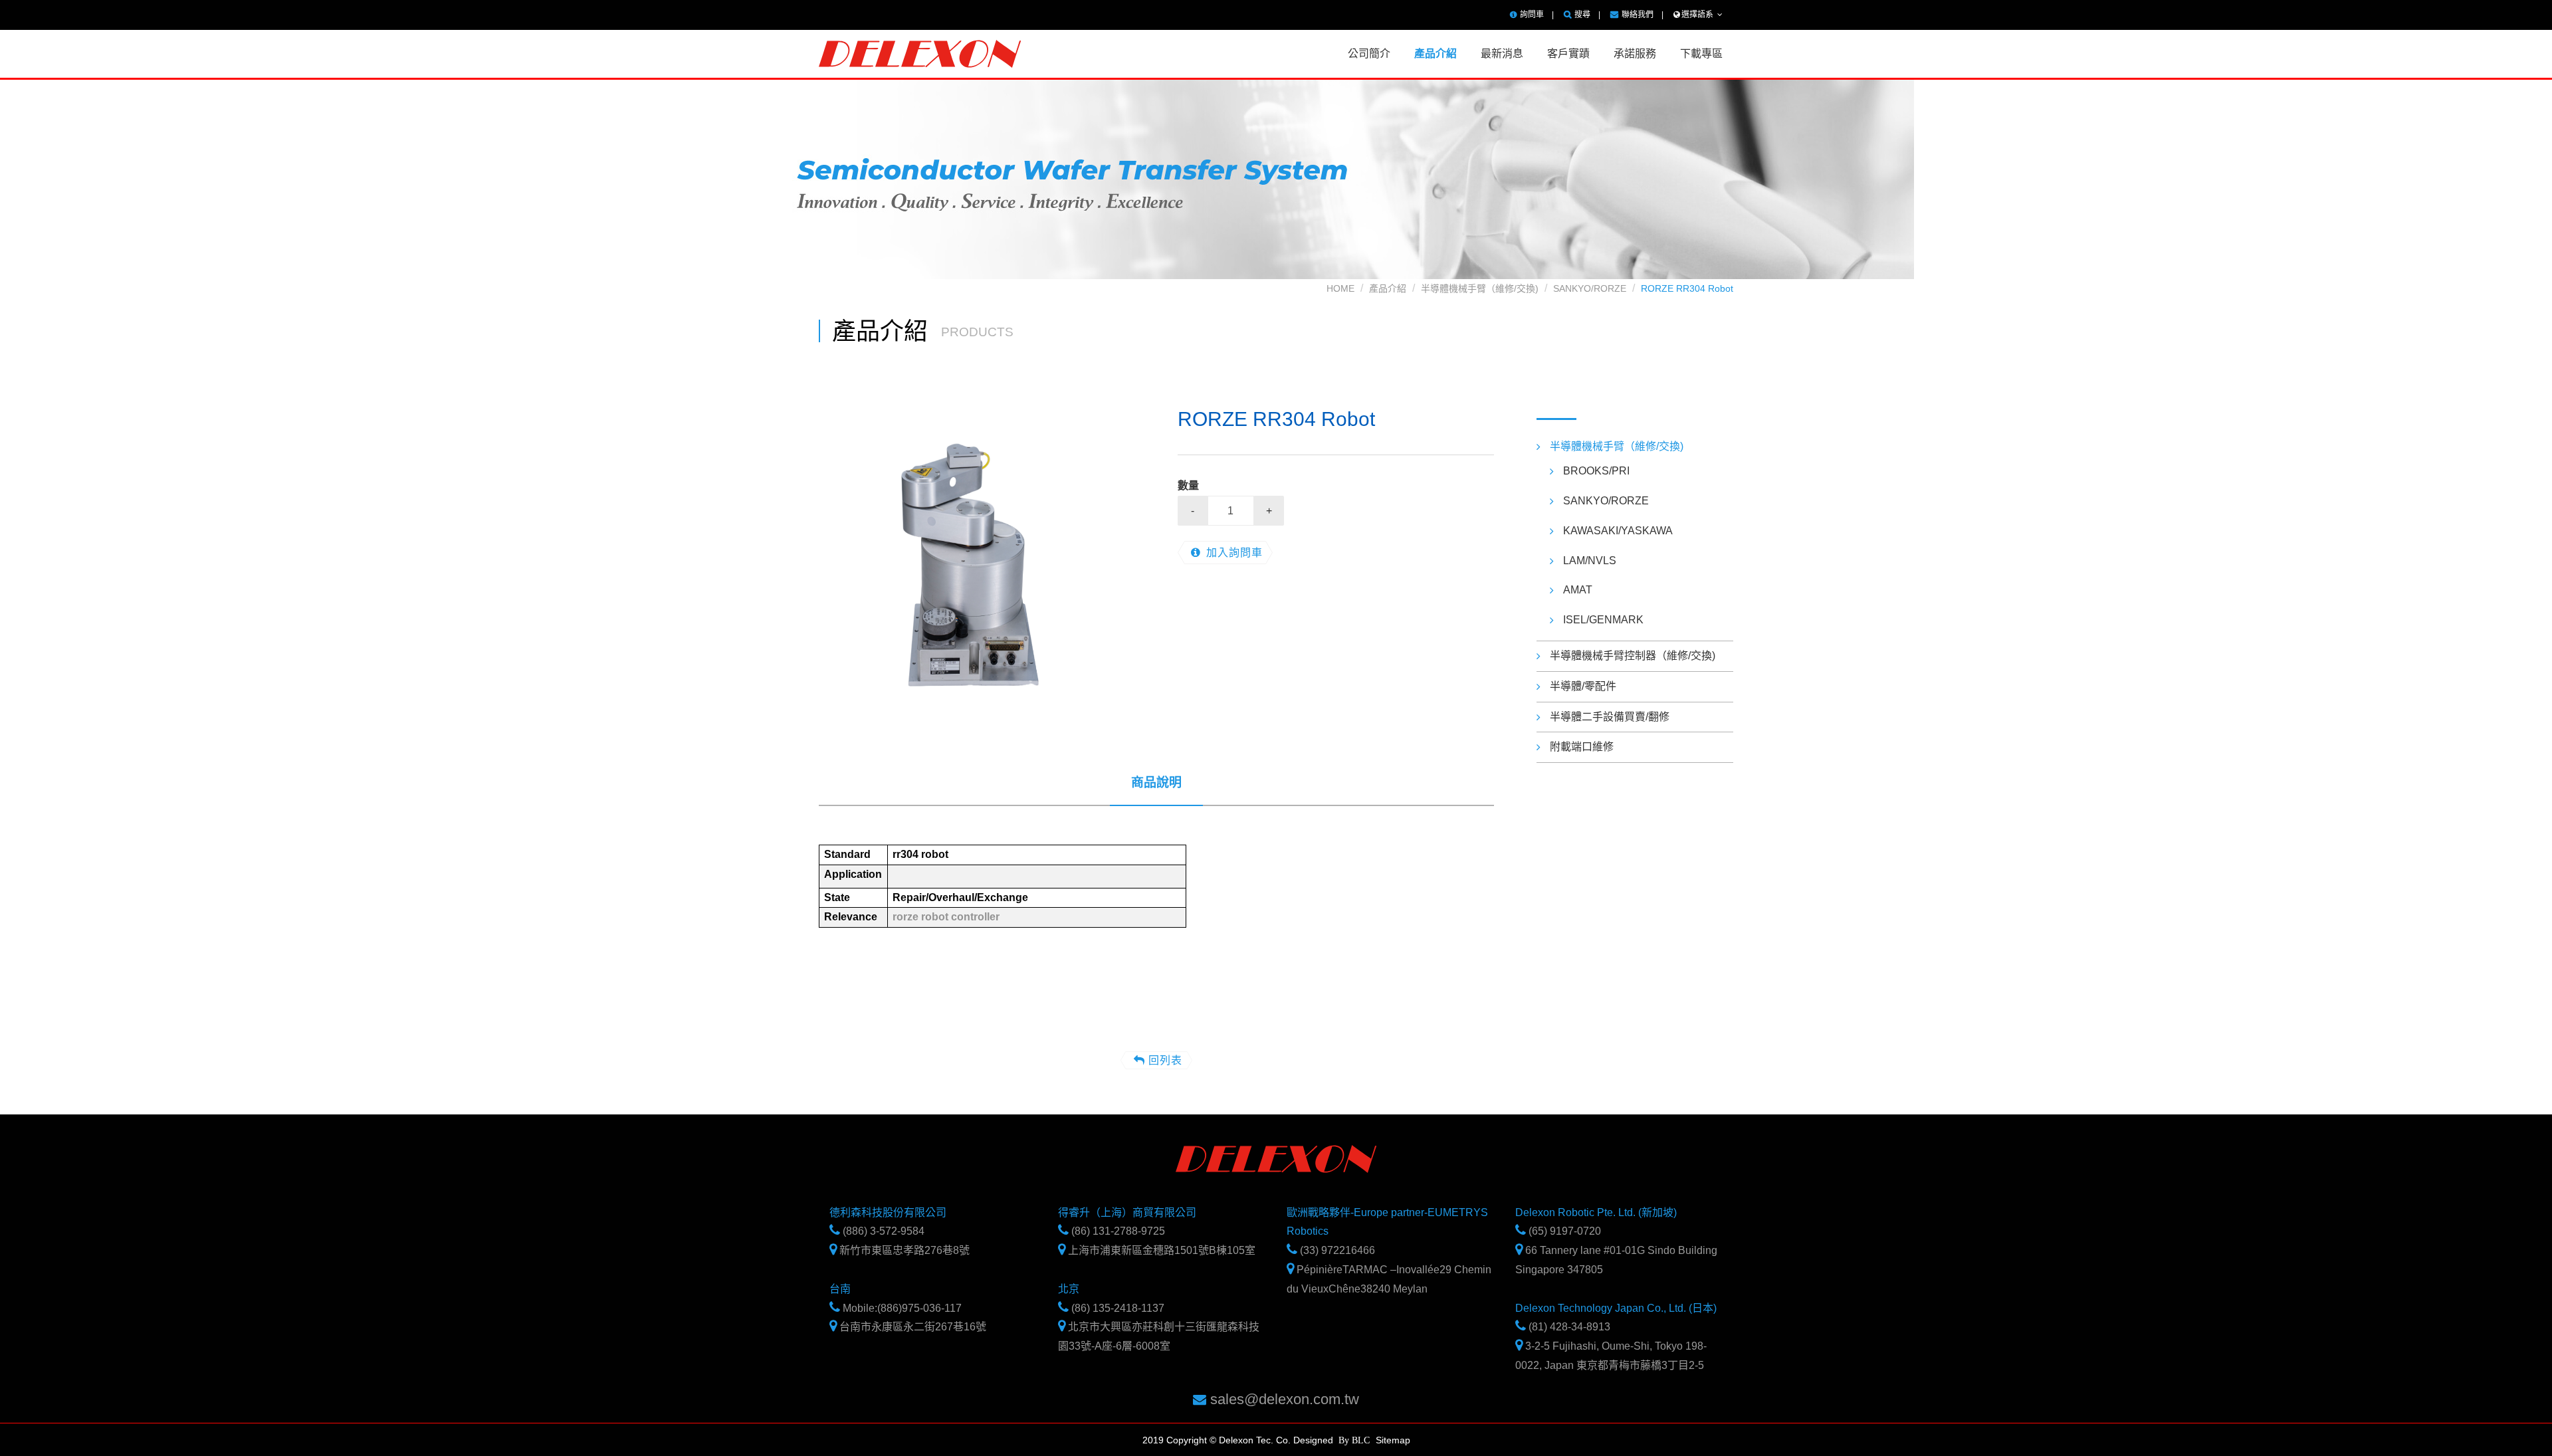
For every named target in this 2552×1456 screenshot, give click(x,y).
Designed (1313, 1440)
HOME (1340, 288)
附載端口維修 (1582, 747)
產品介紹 (1388, 288)
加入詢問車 (1234, 553)
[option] (977, 564)
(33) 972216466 (1336, 1250)
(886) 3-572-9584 (882, 1231)
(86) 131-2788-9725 (1117, 1231)
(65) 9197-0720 (1563, 1231)
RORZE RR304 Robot (1687, 288)
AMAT (1578, 590)
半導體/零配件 (1583, 686)
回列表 (1165, 1060)
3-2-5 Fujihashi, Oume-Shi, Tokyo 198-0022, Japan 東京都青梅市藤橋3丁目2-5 (1611, 1356)
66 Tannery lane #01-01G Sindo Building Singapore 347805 (1616, 1260)
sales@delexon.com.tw (1283, 1399)
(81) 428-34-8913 (1568, 1327)
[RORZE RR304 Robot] (977, 564)
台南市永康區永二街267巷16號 (911, 1327)
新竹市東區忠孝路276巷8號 (903, 1250)
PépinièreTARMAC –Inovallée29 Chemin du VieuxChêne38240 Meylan (1389, 1279)
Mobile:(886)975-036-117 (901, 1308)
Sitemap (1393, 1439)
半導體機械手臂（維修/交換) (1480, 288)
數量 (1188, 485)
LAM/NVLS (1590, 561)
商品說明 (1156, 782)
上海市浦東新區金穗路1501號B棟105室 (1160, 1250)
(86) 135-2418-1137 (1116, 1308)
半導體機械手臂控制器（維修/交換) (1633, 656)
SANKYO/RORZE (1590, 288)
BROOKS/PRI (1596, 471)
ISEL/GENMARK (1603, 620)
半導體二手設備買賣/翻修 (1610, 717)
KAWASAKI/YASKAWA (1618, 531)
